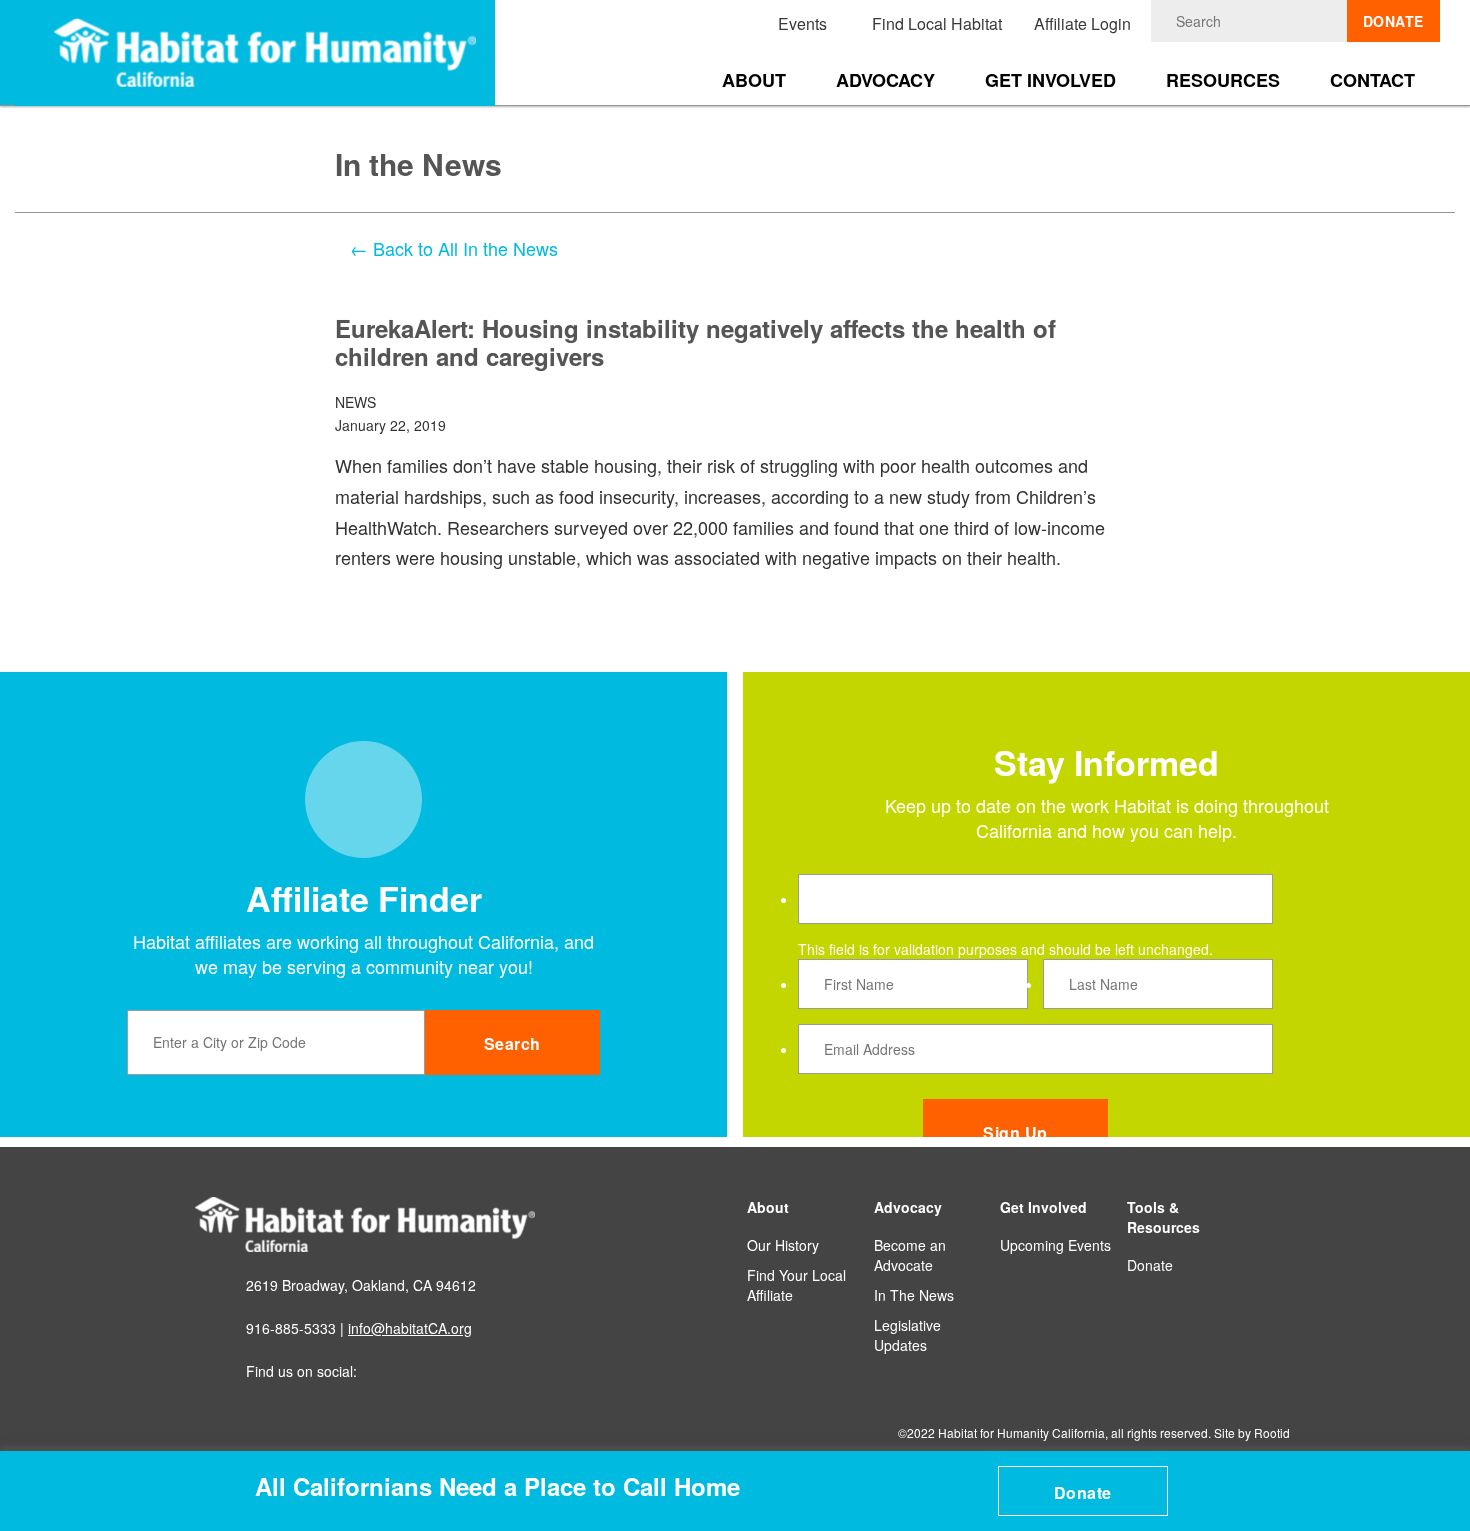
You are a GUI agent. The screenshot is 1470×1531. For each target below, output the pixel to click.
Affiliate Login (1082, 23)
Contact (1372, 80)
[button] (1442, 1472)
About (754, 80)
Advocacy (885, 80)
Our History (783, 1245)
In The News (914, 1295)
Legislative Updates (907, 1335)
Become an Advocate (910, 1255)
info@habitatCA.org (410, 1328)
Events (802, 23)
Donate (1083, 1492)
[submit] (1332, 21)
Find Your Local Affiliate (796, 1285)
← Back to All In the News (454, 248)
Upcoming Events (1055, 1245)
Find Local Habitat (937, 23)
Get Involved (1050, 80)
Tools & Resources (1163, 1217)
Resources (1223, 80)
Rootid (1272, 1432)
